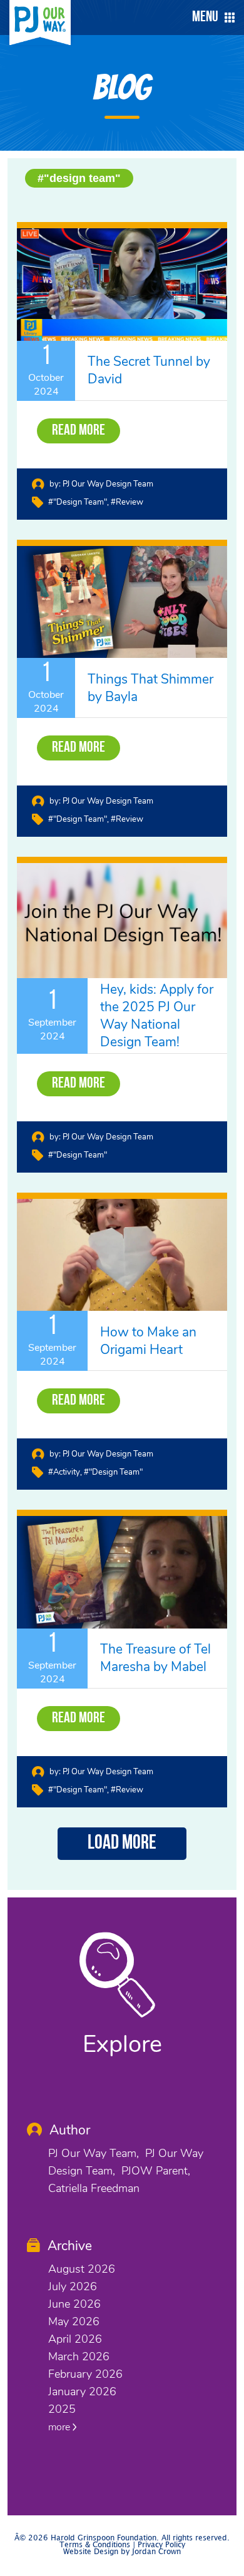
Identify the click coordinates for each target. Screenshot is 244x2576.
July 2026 (73, 2286)
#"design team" (79, 178)
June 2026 (74, 2304)
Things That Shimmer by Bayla (150, 688)
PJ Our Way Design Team (108, 484)
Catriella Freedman (94, 2188)
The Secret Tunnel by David (149, 370)
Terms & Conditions (95, 2545)
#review (127, 502)
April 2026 (75, 2339)
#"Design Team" (78, 1155)
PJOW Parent (155, 2171)
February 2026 (85, 2374)
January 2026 (82, 2392)
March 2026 (79, 2356)
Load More (122, 1844)
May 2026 (74, 2321)
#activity (64, 1472)
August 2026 (82, 2269)
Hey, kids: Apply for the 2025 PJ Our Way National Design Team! (157, 1016)
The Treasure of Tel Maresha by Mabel (155, 1658)
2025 (62, 2409)
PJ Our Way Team (92, 2153)
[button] (210, 18)
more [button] (60, 2427)
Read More (79, 431)
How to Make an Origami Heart (148, 1341)
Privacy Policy (161, 2545)
